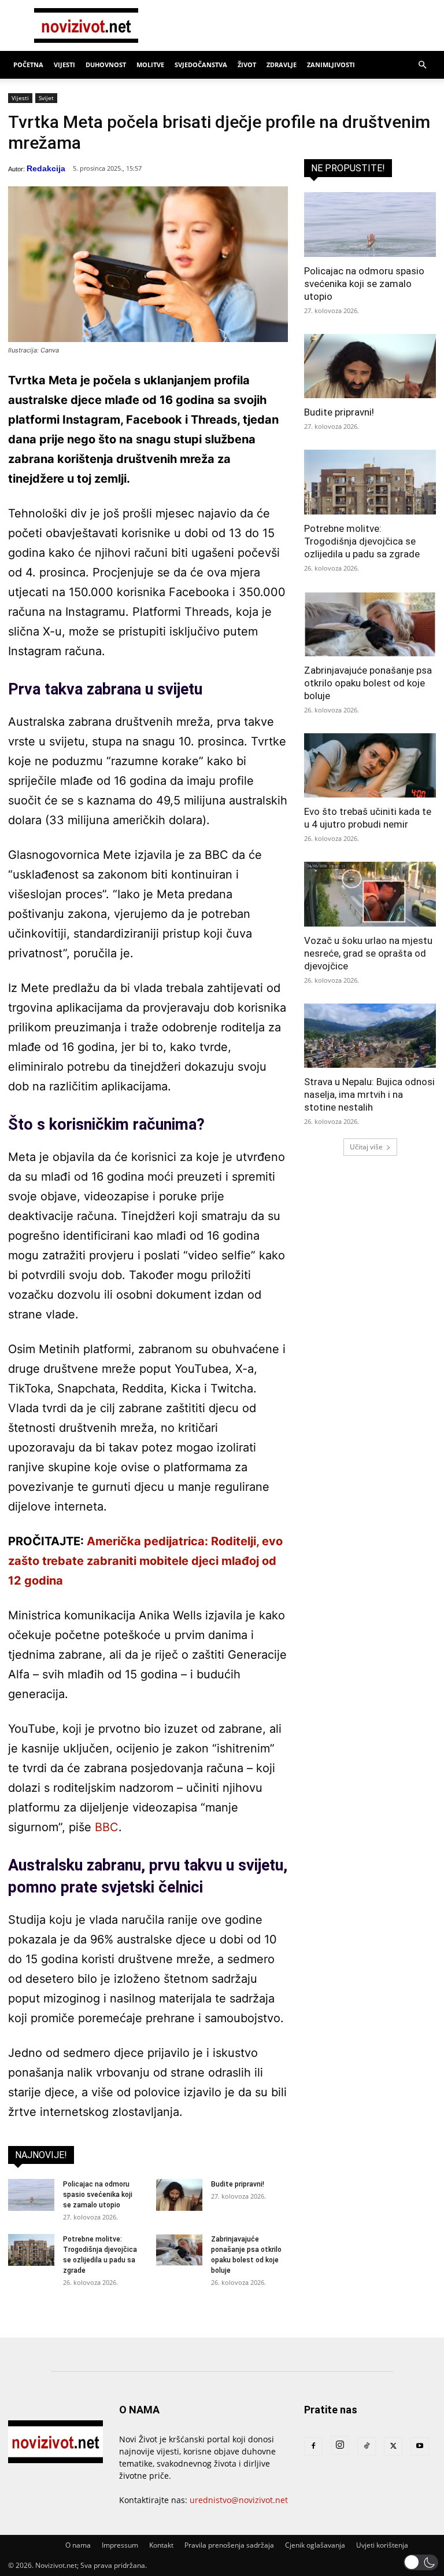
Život (247, 65)
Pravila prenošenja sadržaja (229, 2545)
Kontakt (161, 2545)
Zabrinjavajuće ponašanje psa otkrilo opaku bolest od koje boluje (368, 683)
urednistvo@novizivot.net (239, 2500)
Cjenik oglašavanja (315, 2545)
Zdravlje (282, 65)
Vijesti (64, 65)
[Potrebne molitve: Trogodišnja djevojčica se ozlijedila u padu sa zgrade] (31, 2250)
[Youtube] (420, 2446)
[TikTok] (367, 2446)
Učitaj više (366, 1147)
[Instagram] (340, 2445)
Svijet (46, 98)
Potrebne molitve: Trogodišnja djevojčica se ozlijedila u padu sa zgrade (362, 541)
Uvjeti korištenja (382, 2545)
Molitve (150, 65)
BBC (107, 1827)
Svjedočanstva (201, 65)
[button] (422, 65)
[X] (393, 2446)
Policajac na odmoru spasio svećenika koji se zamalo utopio (98, 2195)
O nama (78, 2545)
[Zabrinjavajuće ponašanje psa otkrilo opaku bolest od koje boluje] (179, 2250)
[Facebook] (313, 2446)
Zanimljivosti (331, 65)
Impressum (120, 2545)
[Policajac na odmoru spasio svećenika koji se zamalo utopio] (31, 2195)
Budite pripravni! (238, 2184)
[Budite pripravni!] (179, 2195)
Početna (28, 65)
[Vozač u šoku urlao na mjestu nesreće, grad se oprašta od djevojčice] (370, 894)
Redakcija (46, 168)
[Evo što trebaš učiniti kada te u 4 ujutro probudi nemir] (370, 766)
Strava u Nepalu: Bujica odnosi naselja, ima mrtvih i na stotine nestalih (369, 1094)
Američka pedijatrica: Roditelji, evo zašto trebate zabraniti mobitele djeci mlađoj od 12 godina (145, 1561)
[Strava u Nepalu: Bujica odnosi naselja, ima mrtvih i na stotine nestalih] (370, 1036)
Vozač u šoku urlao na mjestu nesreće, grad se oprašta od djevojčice (368, 953)
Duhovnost (106, 65)
